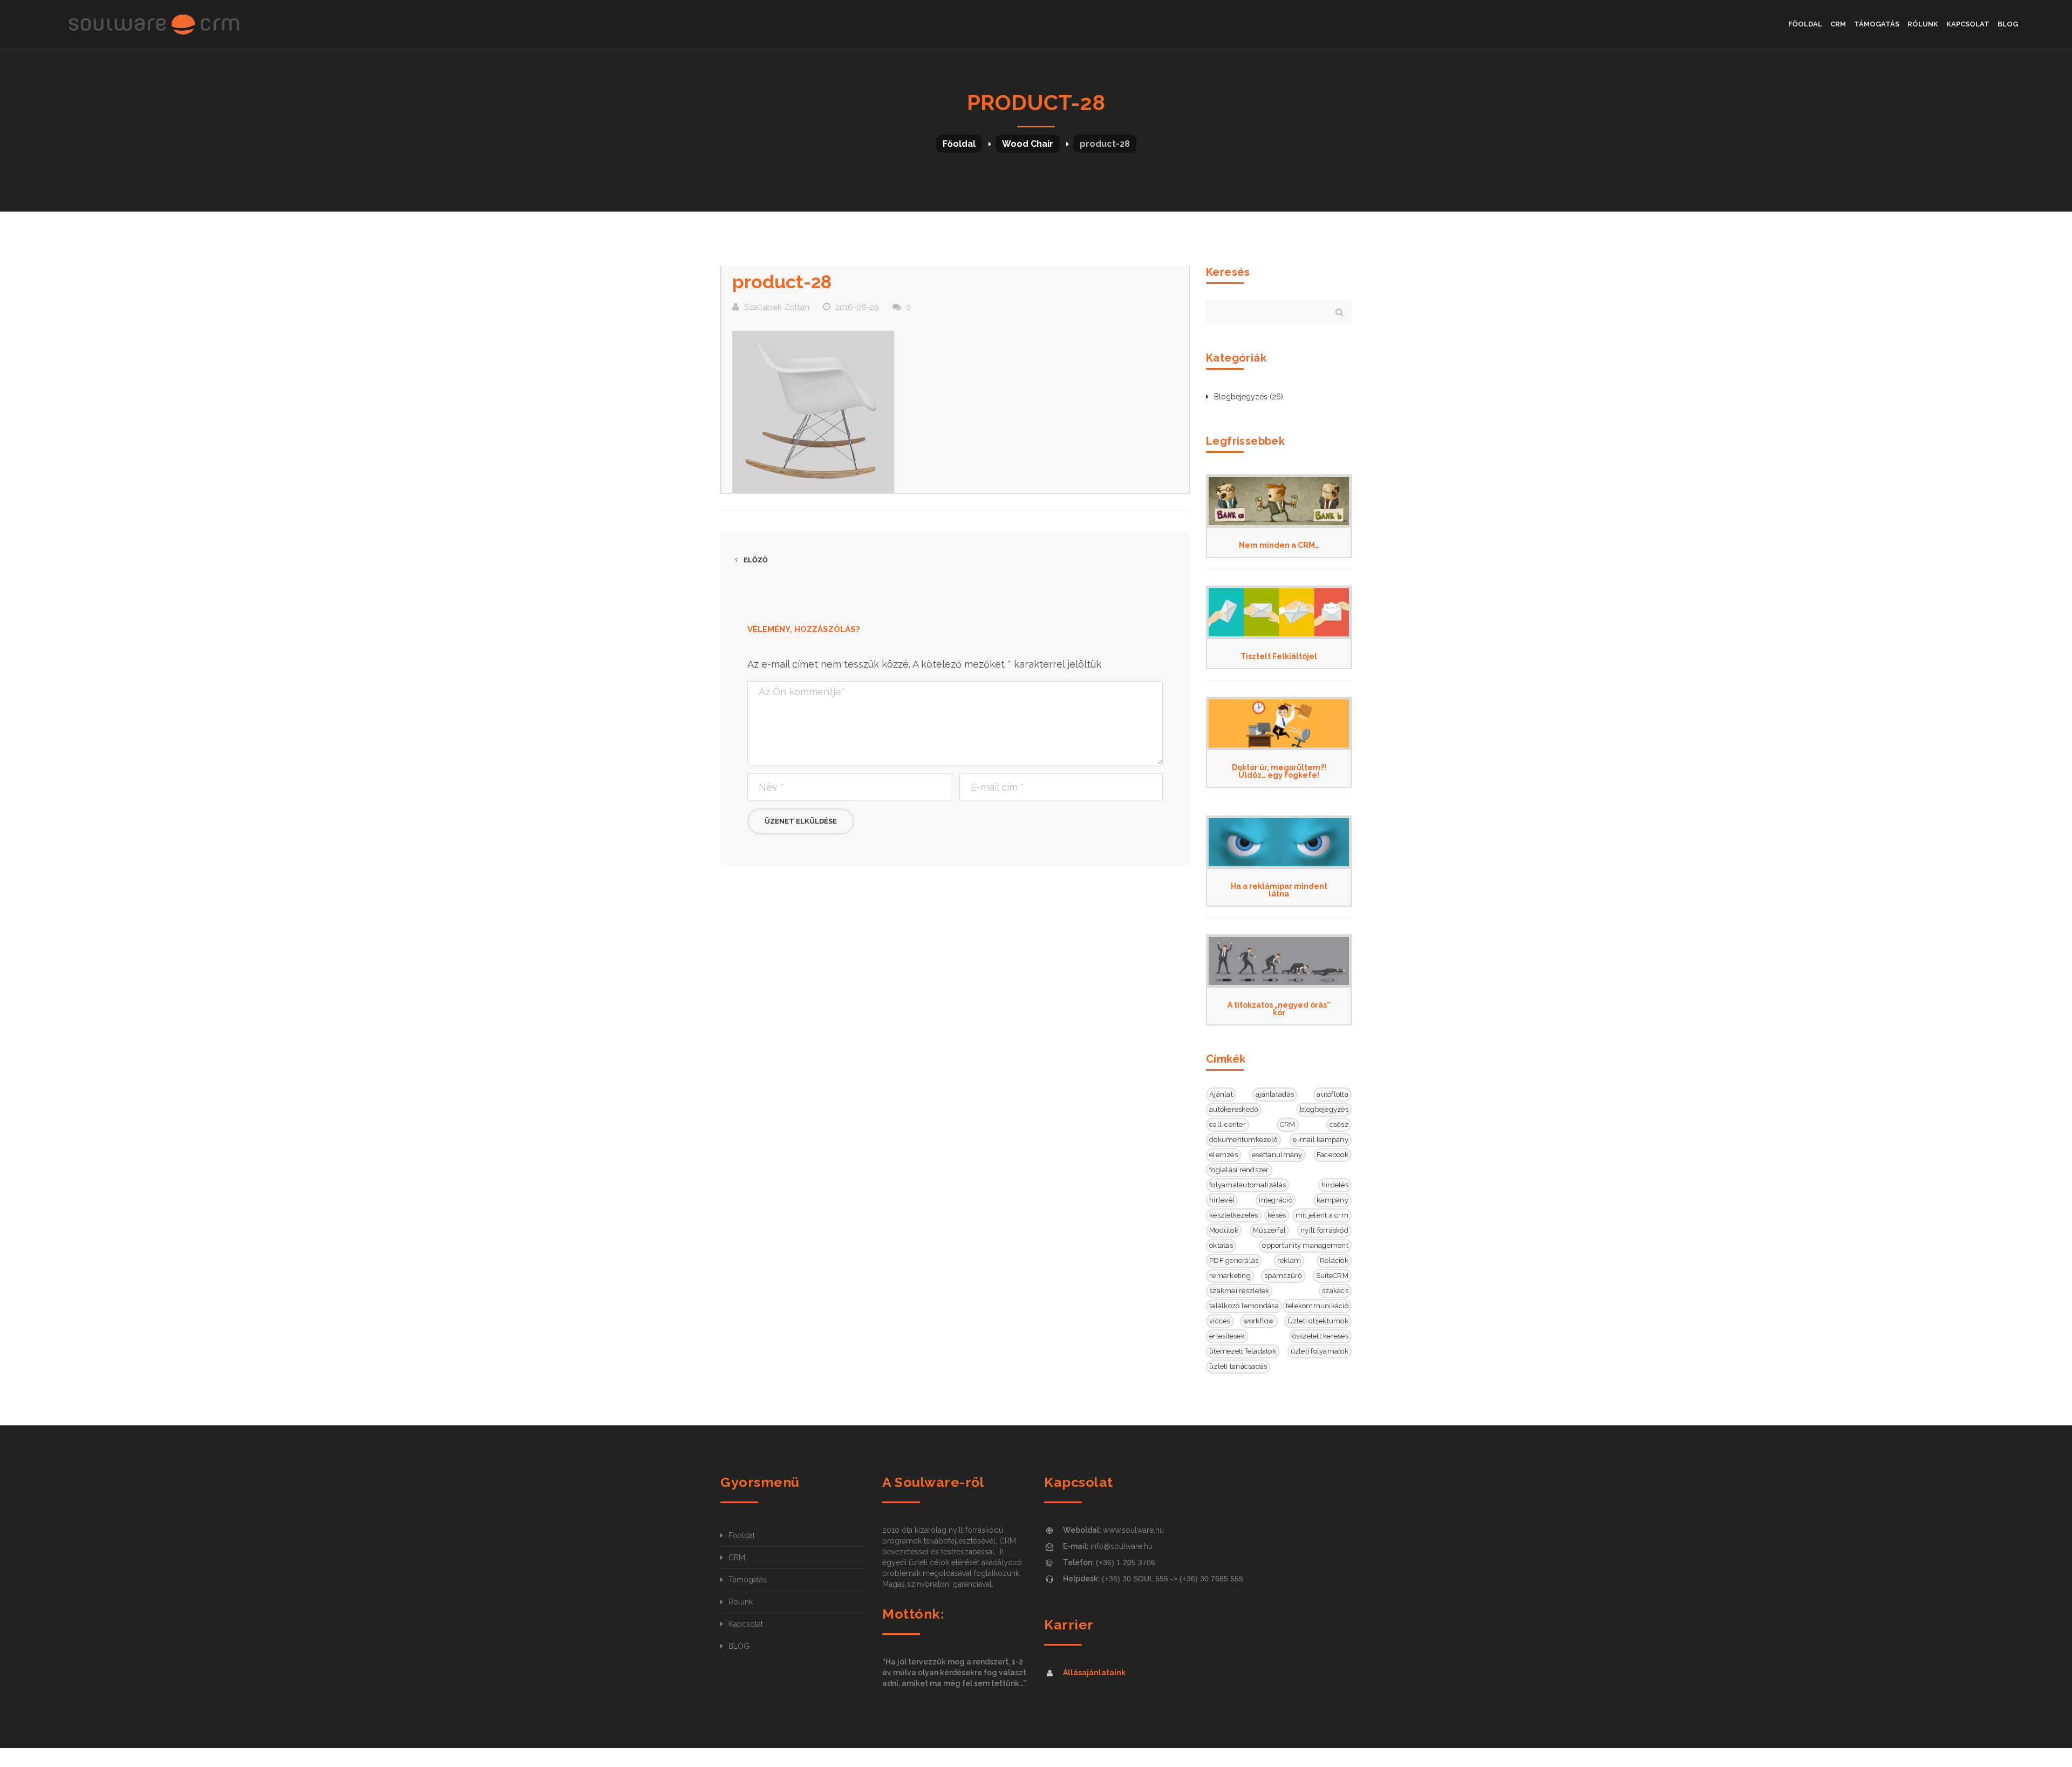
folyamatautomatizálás (1248, 1185)
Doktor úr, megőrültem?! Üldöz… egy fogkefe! (1279, 771)
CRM (1288, 1124)
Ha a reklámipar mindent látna (1279, 890)
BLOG (739, 1646)
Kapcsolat (746, 1624)
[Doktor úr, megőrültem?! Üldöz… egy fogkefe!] (1279, 723)
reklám (1289, 1260)
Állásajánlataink (1094, 1673)
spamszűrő (1283, 1276)
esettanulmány (1277, 1155)
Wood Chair (1028, 144)
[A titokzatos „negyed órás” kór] (1279, 961)
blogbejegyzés (1324, 1109)
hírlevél (1222, 1200)
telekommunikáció (1317, 1306)
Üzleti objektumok (1318, 1321)
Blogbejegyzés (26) (1249, 397)
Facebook (1333, 1155)
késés (1277, 1215)
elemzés (1224, 1155)
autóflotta (1333, 1094)
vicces (1220, 1321)
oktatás (1221, 1245)
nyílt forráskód (1324, 1230)
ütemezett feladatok (1243, 1351)
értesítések (1227, 1336)
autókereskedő (1234, 1109)
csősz (1339, 1124)
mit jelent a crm (1322, 1215)
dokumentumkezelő (1243, 1140)
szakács (1335, 1291)
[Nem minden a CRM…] (1279, 501)
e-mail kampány (1321, 1140)
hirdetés (1335, 1185)
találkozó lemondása (1244, 1306)
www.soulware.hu (1133, 1530)
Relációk (1334, 1260)
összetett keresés (1320, 1336)
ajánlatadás (1275, 1094)
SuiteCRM (1332, 1276)
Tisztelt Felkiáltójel (1279, 656)
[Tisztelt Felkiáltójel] (1279, 612)
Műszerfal (1269, 1230)
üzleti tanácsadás (1238, 1366)
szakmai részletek (1239, 1291)
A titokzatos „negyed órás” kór (1279, 1009)
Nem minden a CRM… (1279, 545)
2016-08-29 (857, 307)
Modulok (1224, 1230)
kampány (1333, 1200)
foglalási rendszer (1239, 1170)
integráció (1276, 1200)
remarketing (1230, 1276)
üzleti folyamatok (1320, 1351)
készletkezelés (1234, 1215)
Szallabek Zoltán (777, 307)
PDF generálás (1234, 1260)
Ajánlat (1221, 1094)
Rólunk (741, 1602)
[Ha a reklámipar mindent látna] (1279, 842)
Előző (755, 560)
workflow (1259, 1321)
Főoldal (959, 144)
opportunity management (1305, 1245)
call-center (1228, 1124)
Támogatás (748, 1580)
